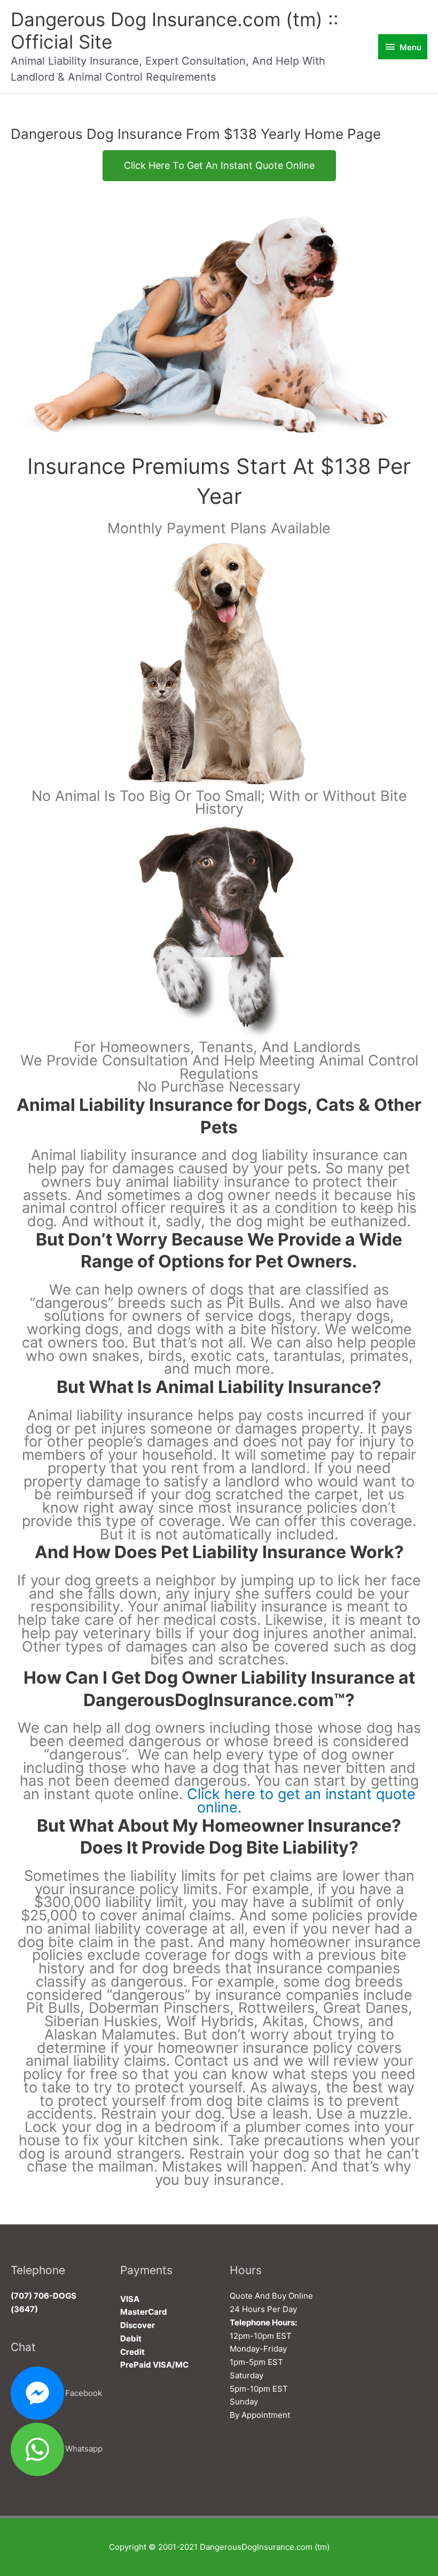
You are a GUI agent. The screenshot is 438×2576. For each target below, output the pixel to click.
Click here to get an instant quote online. (301, 1801)
